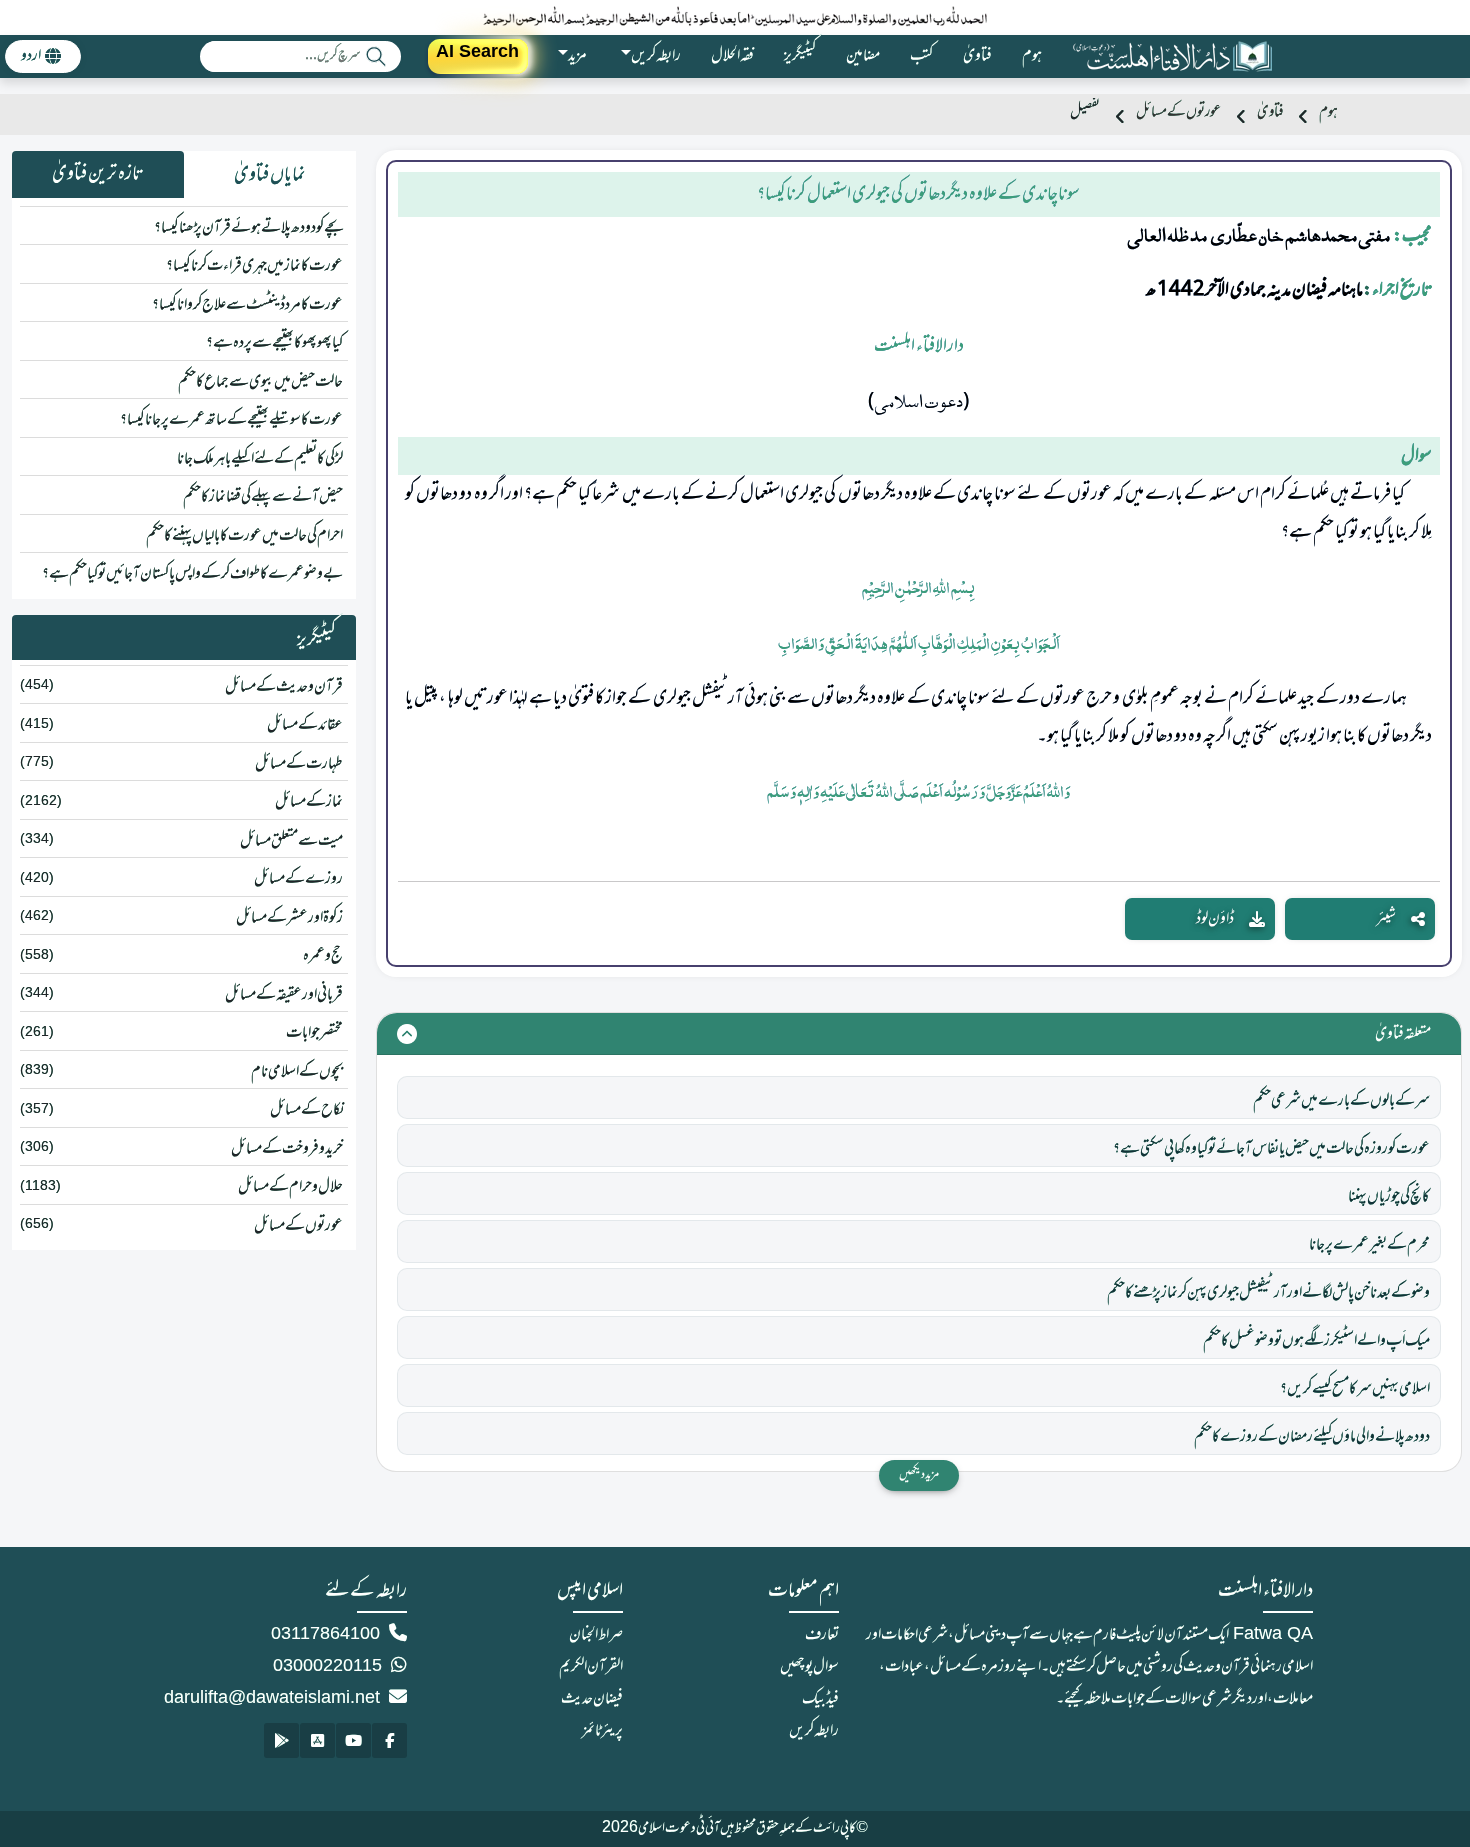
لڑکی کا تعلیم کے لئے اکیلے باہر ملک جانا (260, 459)
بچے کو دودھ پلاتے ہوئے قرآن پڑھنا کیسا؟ (248, 228)
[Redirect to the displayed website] (389, 1740)
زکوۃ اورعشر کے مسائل (289, 918)
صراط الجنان (596, 1635)
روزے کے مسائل (298, 879)
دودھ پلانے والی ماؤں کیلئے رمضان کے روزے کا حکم (1312, 1437)
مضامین (863, 56)
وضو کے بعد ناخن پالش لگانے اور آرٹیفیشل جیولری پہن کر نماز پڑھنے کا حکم (1268, 1293)
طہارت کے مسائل (299, 764)
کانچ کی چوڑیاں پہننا (1389, 1197)
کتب (921, 56)
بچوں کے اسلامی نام (297, 1072)
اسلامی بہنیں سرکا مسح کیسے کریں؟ (1355, 1389)
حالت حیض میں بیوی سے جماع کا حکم (260, 382)
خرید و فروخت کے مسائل (287, 1149)
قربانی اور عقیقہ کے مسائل (284, 995)
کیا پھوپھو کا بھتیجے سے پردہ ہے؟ (274, 343)
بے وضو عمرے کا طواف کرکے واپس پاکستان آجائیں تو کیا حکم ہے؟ (192, 574)
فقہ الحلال (732, 56)
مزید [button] (577, 56)
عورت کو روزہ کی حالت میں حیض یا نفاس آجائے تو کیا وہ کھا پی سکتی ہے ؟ (1271, 1149)
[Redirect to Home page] (1172, 56)
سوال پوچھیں (809, 1667)
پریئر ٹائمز (602, 1731)
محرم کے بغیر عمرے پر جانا (1369, 1245)
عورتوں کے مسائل (1178, 112)
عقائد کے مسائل (305, 725)
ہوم (1032, 56)
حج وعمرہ (323, 956)
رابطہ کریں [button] (656, 56)
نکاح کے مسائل (306, 1110)
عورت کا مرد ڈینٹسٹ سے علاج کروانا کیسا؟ (247, 305)
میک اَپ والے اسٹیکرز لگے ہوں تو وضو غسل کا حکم (1316, 1341)
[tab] (270, 175)
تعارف (822, 1635)
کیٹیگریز (800, 56)
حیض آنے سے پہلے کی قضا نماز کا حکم (263, 497)
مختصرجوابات (314, 1033)
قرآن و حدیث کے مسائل (284, 687)
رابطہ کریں (814, 1731)
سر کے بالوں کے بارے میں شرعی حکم (1341, 1101)
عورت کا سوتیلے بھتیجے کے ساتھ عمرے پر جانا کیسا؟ (231, 420)
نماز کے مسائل (309, 802)
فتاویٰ (977, 56)
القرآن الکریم (591, 1667)
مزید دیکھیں (919, 1475)
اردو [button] (31, 56)
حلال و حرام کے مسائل (290, 1187)
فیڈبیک (820, 1699)
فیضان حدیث (592, 1699)
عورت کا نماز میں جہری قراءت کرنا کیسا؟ (254, 266)
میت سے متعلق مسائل (291, 841)
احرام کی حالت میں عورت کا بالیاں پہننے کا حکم (244, 536)
